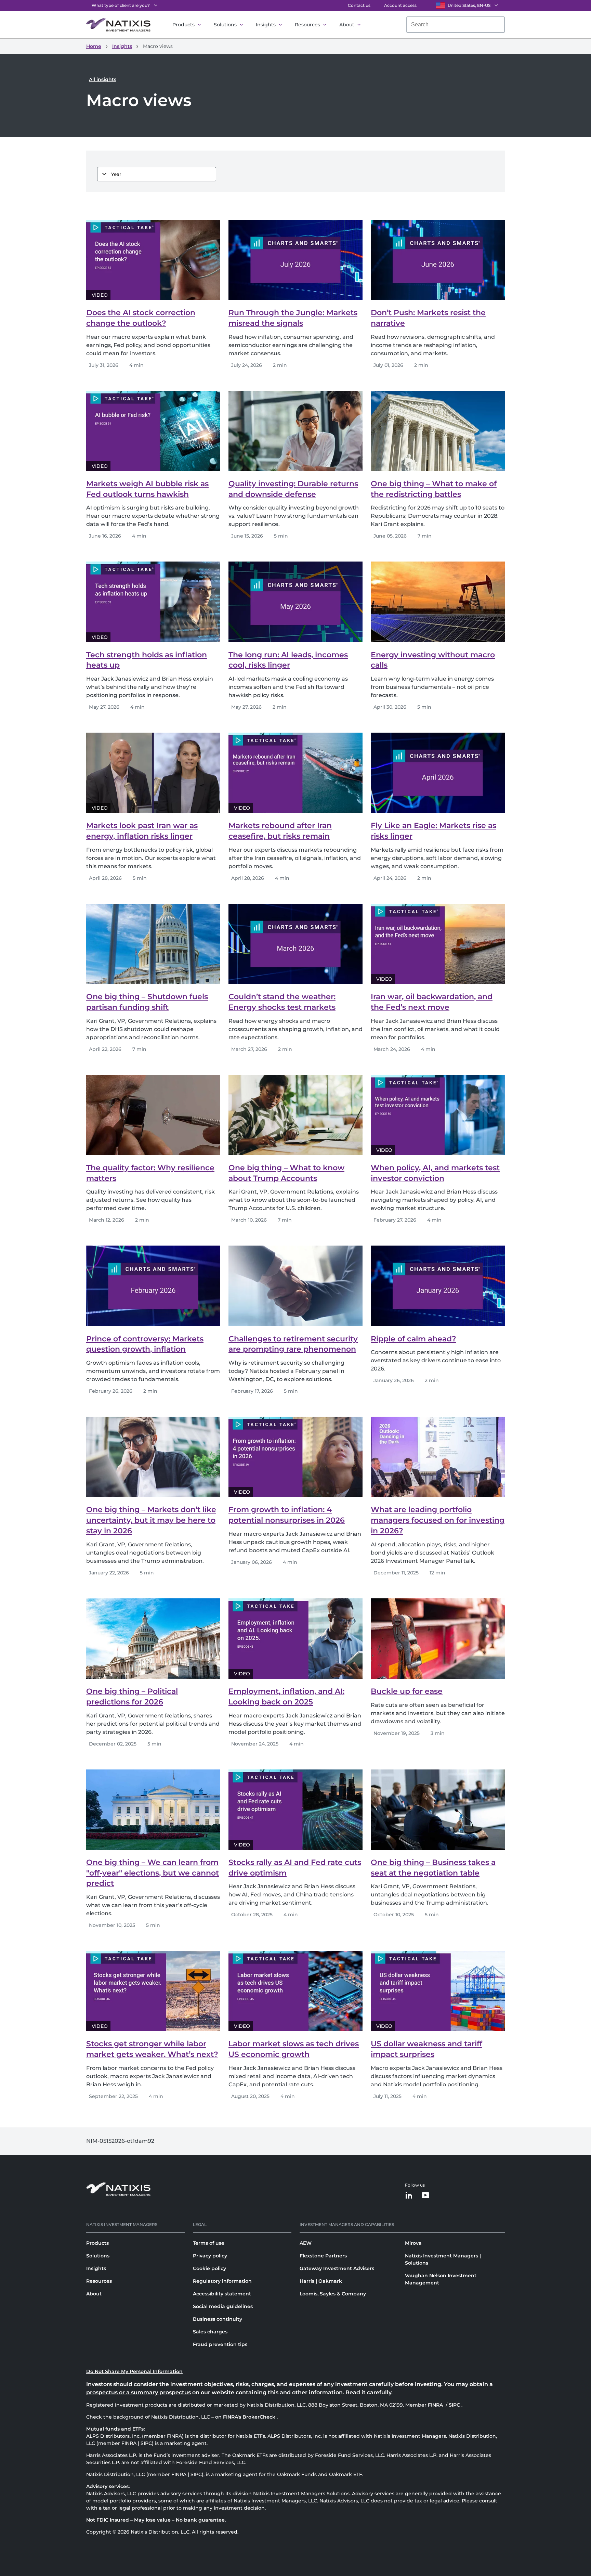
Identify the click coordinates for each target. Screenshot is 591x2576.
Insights (266, 25)
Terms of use (209, 2243)
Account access (400, 5)
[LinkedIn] (409, 2196)
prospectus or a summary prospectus (139, 2392)
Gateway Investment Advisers (337, 2268)
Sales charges (210, 2332)
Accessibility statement (222, 2294)
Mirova (413, 2243)
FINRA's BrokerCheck (249, 2417)
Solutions (225, 25)
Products (183, 25)
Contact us (359, 5)
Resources (307, 25)
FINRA (436, 2405)
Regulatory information (222, 2281)
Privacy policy (210, 2256)
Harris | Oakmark (321, 2281)
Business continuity (218, 2319)
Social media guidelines (223, 2306)
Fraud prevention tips (220, 2344)
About (347, 25)
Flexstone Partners (323, 2256)
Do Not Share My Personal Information (134, 2371)
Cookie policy (209, 2268)
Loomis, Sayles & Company (333, 2294)
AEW (306, 2243)
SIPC (455, 2405)
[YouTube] (425, 2196)
